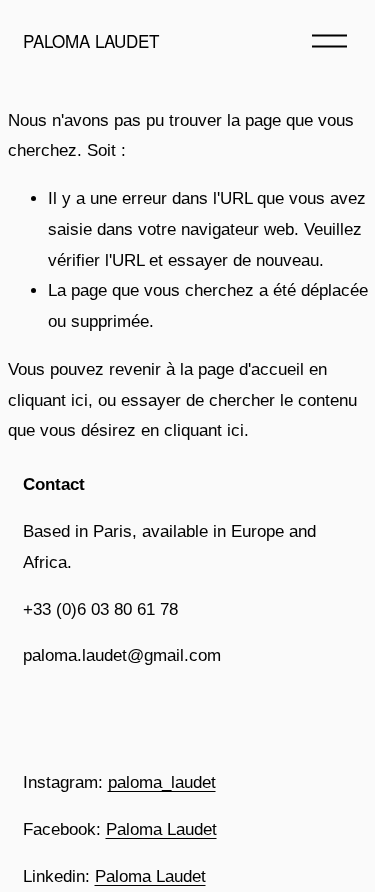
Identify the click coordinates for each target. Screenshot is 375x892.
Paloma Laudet (161, 829)
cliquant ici (48, 400)
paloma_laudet (162, 782)
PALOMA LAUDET (91, 40)
